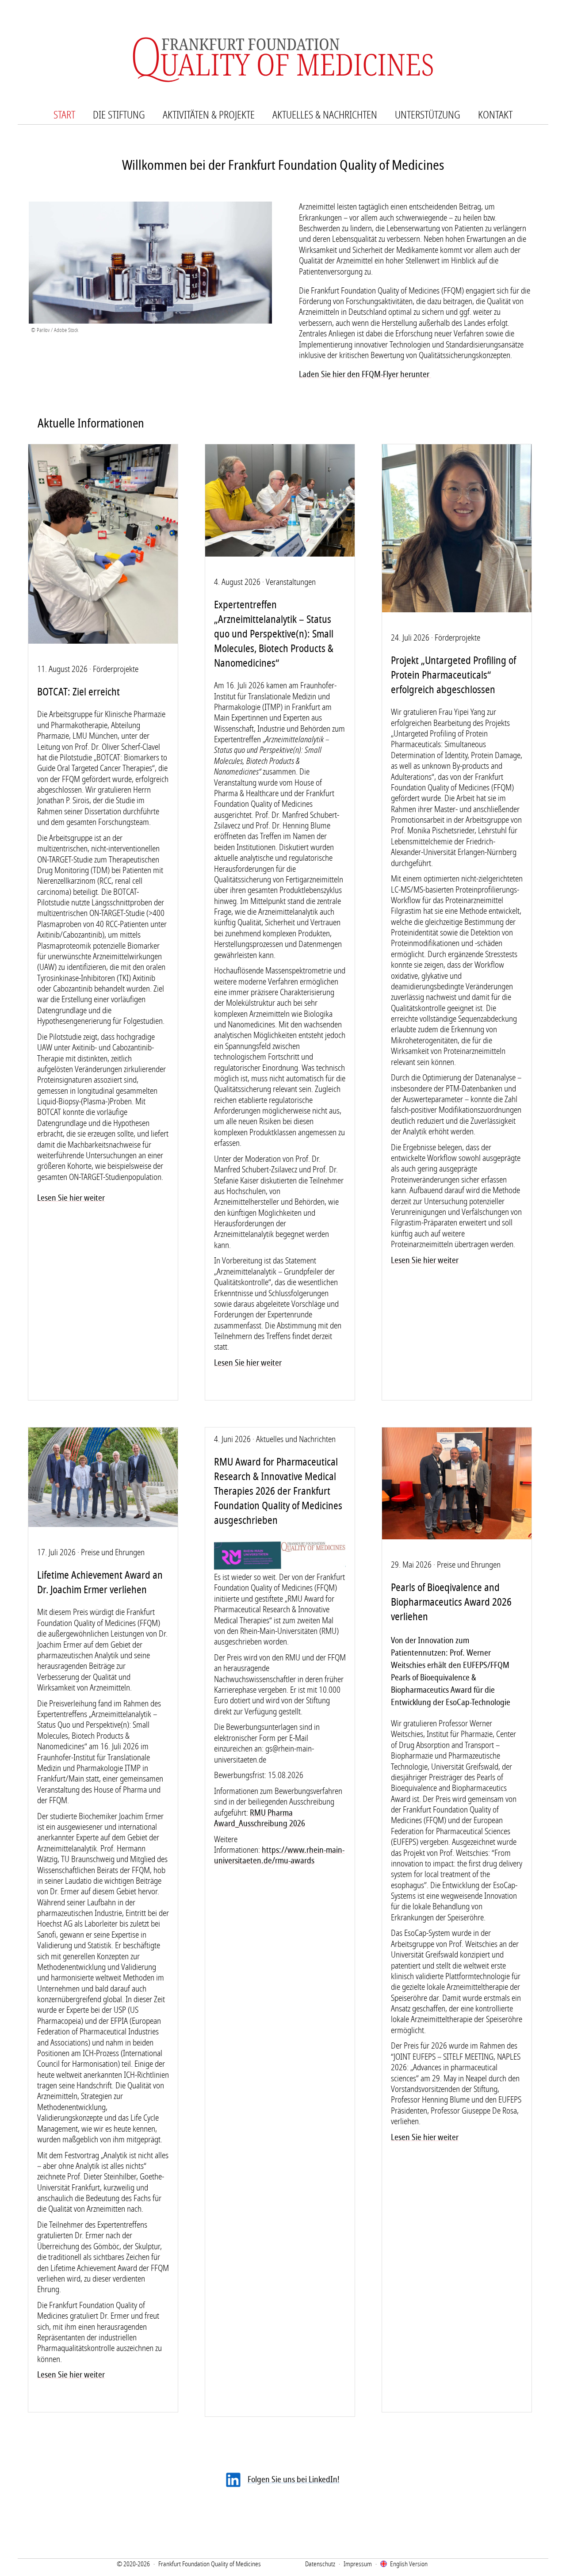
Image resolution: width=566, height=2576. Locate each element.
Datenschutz (320, 2564)
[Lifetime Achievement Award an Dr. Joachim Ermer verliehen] (103, 1525)
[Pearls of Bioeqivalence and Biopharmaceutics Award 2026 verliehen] (457, 1537)
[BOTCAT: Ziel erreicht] (103, 642)
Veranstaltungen (291, 582)
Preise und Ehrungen (113, 1553)
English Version (409, 2564)
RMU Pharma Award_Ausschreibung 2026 (260, 1818)
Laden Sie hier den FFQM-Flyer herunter (365, 374)
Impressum (358, 2564)
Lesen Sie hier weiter (71, 1198)
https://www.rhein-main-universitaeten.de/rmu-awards (279, 1855)
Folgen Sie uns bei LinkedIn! (294, 2480)
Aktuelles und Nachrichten (296, 1439)
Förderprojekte (116, 669)
